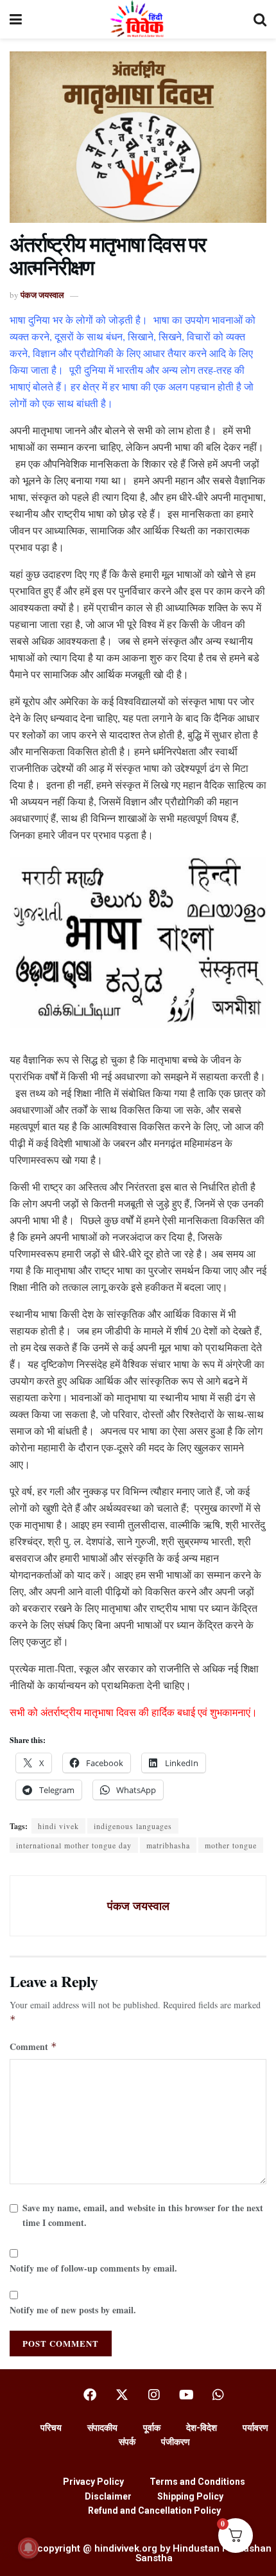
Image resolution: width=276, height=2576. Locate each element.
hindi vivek (58, 1826)
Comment (33, 2046)
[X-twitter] (122, 2395)
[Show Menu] (16, 19)
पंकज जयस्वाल (42, 294)
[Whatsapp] (218, 2395)
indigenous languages (133, 1826)
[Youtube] (186, 2395)
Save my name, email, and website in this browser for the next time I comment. (143, 2215)
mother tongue (231, 1845)
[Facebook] (90, 2395)
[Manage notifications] (28, 2548)
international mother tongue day (74, 1845)
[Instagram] (154, 2395)
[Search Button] (260, 19)
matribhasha (168, 1845)
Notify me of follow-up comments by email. (93, 2268)
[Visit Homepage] (138, 19)
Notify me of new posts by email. (73, 2310)
